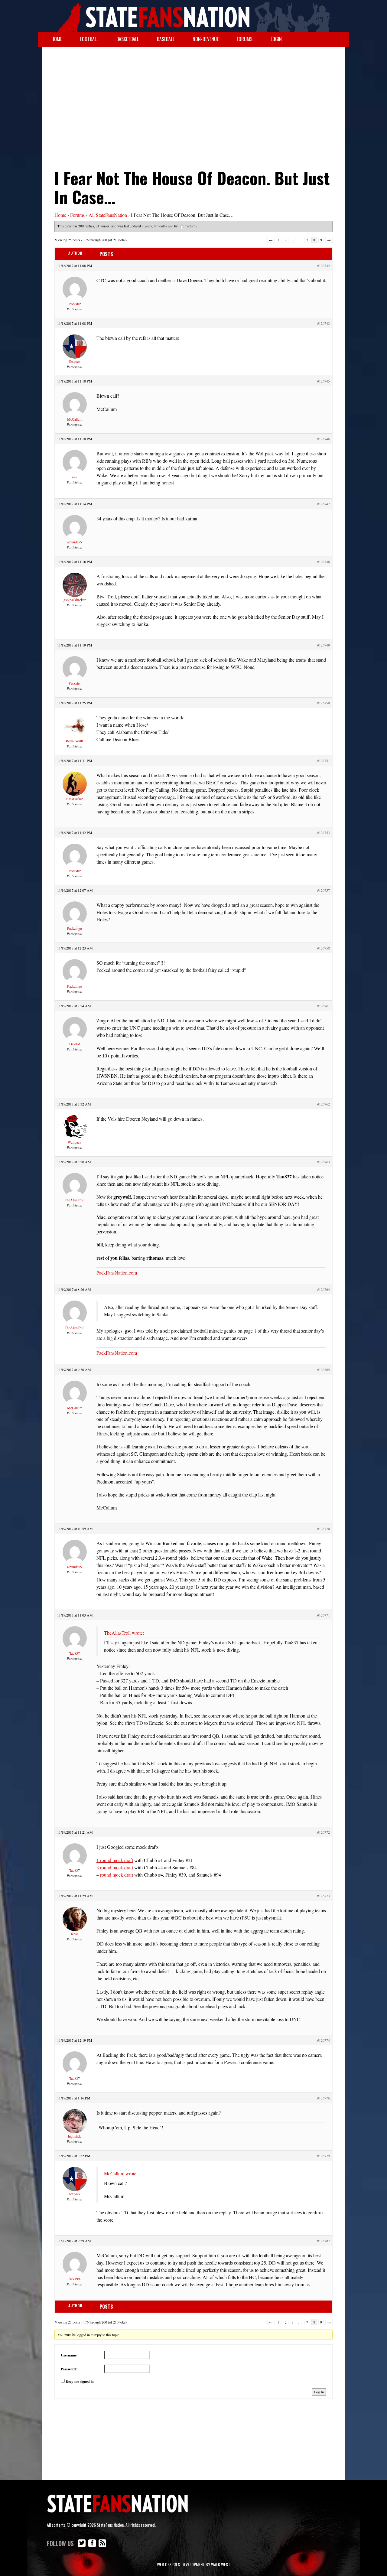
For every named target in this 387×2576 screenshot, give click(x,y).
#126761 (324, 1006)
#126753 (324, 832)
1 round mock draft (115, 1860)
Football (89, 39)
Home (57, 39)
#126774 (324, 2040)
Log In (319, 2392)
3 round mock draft (115, 1867)
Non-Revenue (206, 39)
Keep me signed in (80, 2381)
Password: (69, 2369)
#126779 (324, 2156)
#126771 (324, 1615)
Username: (69, 2355)
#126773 (324, 1896)
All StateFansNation (108, 215)
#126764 (324, 1289)
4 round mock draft (115, 1875)
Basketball (128, 39)
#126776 (324, 2098)
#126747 (324, 504)
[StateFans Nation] (193, 16)
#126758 (324, 948)
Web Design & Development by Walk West (193, 2564)
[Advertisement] (193, 96)
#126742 (324, 265)
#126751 (324, 760)
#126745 (324, 381)
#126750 (324, 703)
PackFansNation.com (117, 1273)
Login (276, 39)
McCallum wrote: (121, 2173)
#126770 (324, 1529)
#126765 (324, 1369)
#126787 (324, 2241)
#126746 (324, 439)
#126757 (324, 890)
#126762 (324, 1104)
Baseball (166, 39)
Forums (245, 39)
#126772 (324, 1832)
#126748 (324, 562)
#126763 (324, 1162)
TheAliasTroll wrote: (124, 1633)
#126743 (324, 323)
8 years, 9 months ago (158, 226)
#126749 (324, 645)
